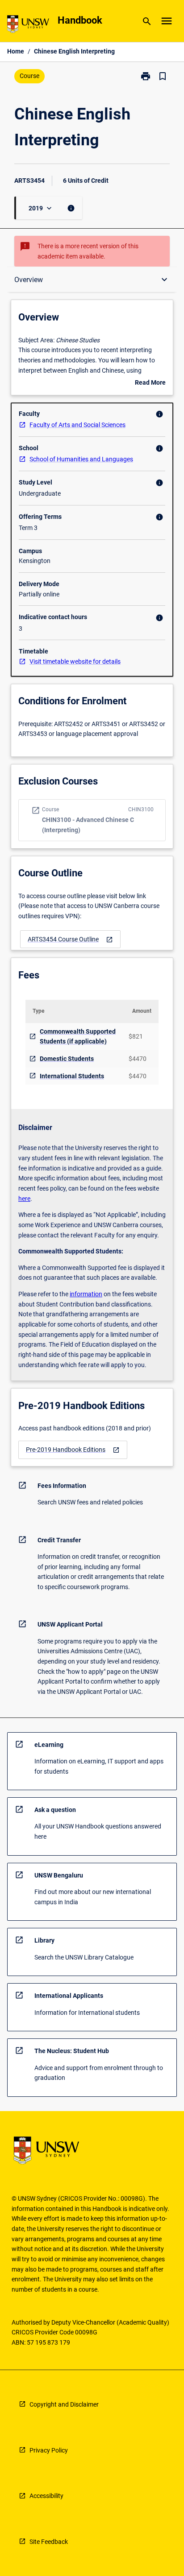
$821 (136, 1036)
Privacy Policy (49, 2450)
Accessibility (46, 2496)
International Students (72, 1076)
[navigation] (70, 939)
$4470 (138, 1059)
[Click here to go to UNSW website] (28, 26)
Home (16, 51)
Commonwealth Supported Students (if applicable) (78, 1037)
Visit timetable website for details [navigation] (75, 661)
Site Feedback (49, 2542)
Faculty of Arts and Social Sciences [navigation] (77, 425)
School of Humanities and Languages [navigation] (81, 459)
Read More (150, 383)
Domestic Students (67, 1059)
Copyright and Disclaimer (64, 2404)
